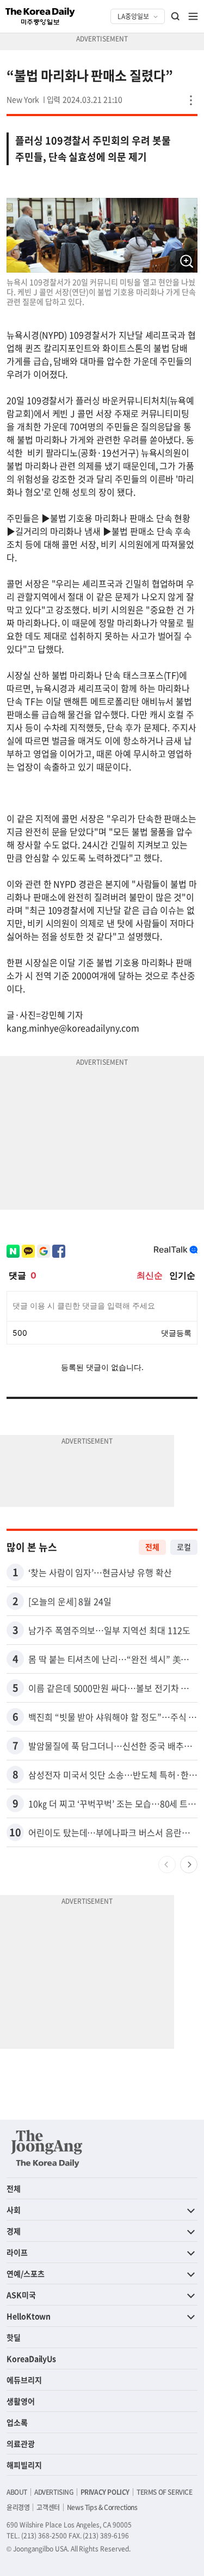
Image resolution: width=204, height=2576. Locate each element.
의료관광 (21, 2444)
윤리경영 (18, 2507)
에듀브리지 (24, 2380)
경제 (14, 2231)
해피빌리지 (24, 2465)
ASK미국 (21, 2295)
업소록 (17, 2422)
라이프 (17, 2252)
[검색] (176, 16)
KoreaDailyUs (31, 2358)
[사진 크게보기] (187, 262)
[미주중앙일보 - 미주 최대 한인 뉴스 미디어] (40, 16)
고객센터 (48, 2507)
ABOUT (17, 2492)
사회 (14, 2210)
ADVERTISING (54, 2492)
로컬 (184, 1547)
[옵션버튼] (191, 100)
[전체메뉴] (193, 16)
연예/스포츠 (26, 2273)
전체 (152, 1547)
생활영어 (21, 2401)
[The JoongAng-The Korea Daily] (47, 2149)
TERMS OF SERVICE (165, 2492)
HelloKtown (29, 2316)
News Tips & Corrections (102, 2507)
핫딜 (14, 2337)
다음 (189, 1865)
